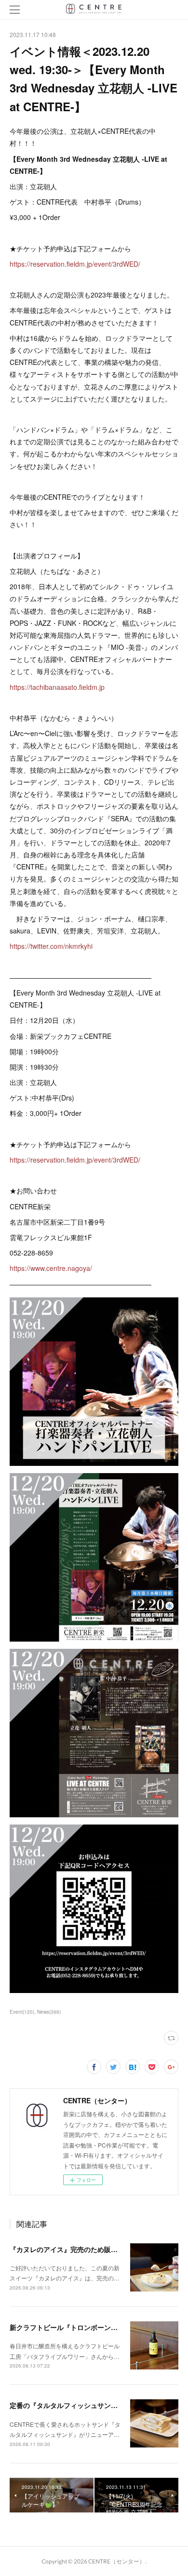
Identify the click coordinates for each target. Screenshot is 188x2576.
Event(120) (22, 2012)
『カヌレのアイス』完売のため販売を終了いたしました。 (97, 2249)
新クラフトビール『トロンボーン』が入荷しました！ (91, 2327)
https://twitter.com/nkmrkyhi (51, 946)
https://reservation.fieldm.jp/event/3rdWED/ (75, 264)
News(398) (49, 2012)
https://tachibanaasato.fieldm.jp (57, 687)
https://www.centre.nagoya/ (51, 1268)
